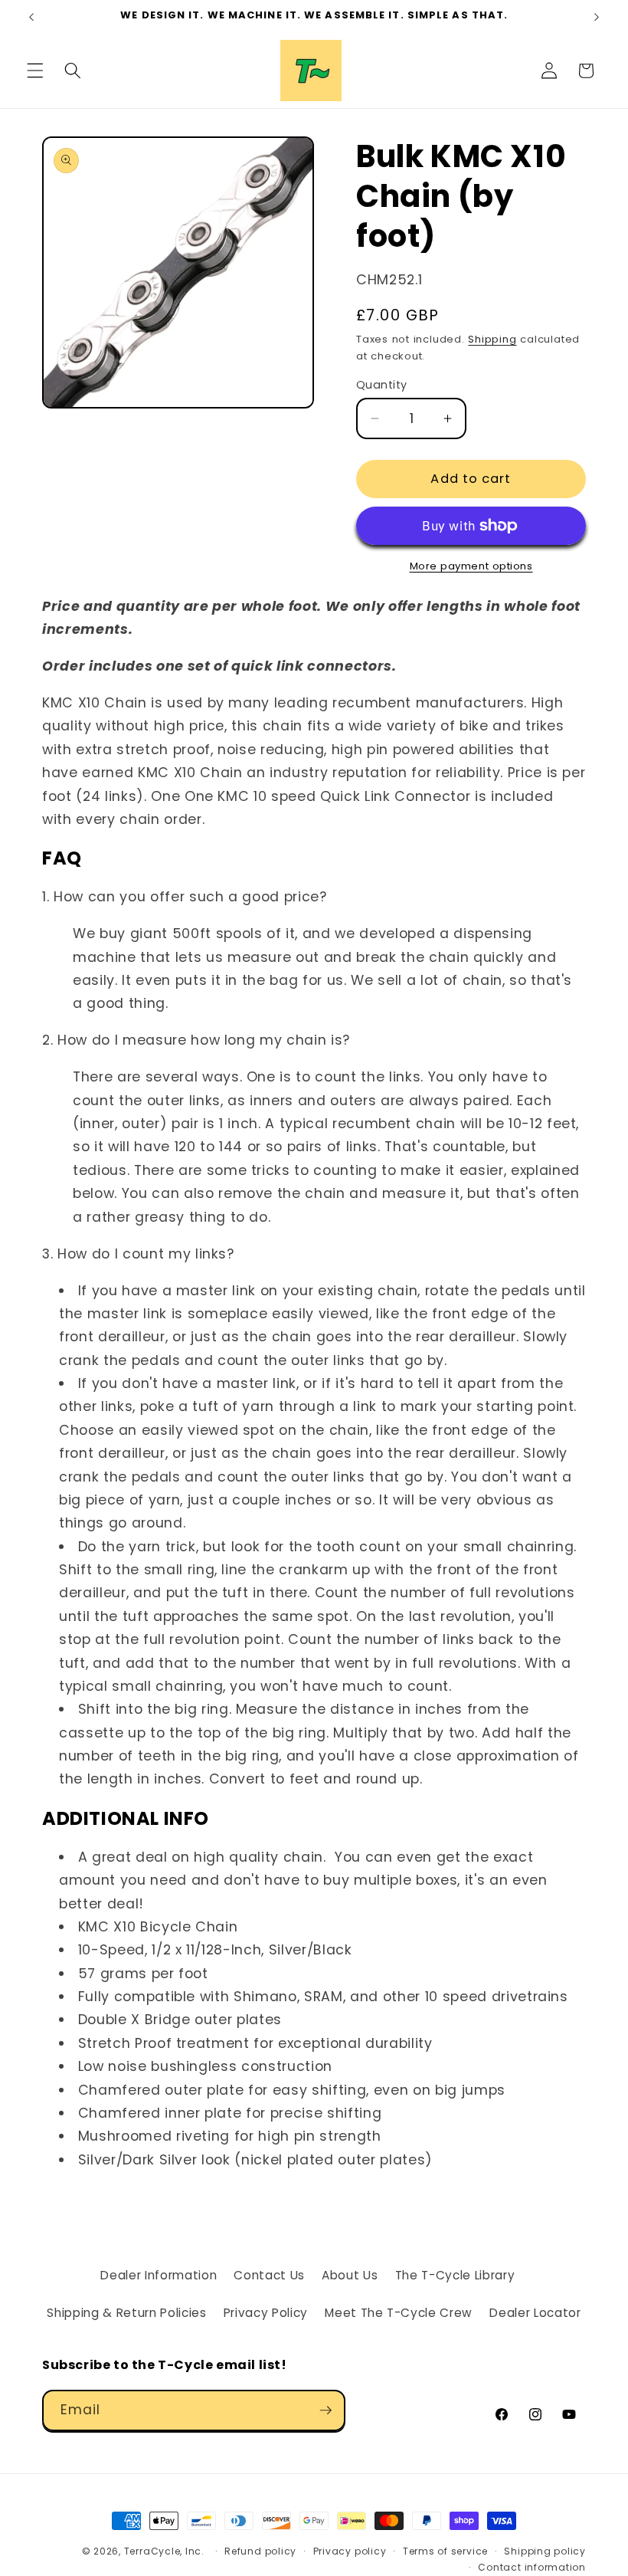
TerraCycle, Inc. (164, 2551)
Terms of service (445, 2551)
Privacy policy (350, 2551)
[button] (35, 71)
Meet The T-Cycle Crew (399, 2313)
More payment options (471, 566)
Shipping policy (545, 2551)
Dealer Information (159, 2275)
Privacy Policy (266, 2313)
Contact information (532, 2567)
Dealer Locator (535, 2313)
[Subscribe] (325, 2410)
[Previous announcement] (31, 17)
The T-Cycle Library (455, 2275)
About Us (350, 2275)
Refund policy (260, 2551)
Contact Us (269, 2275)
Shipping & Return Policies (126, 2313)
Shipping (492, 339)
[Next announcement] (597, 17)
